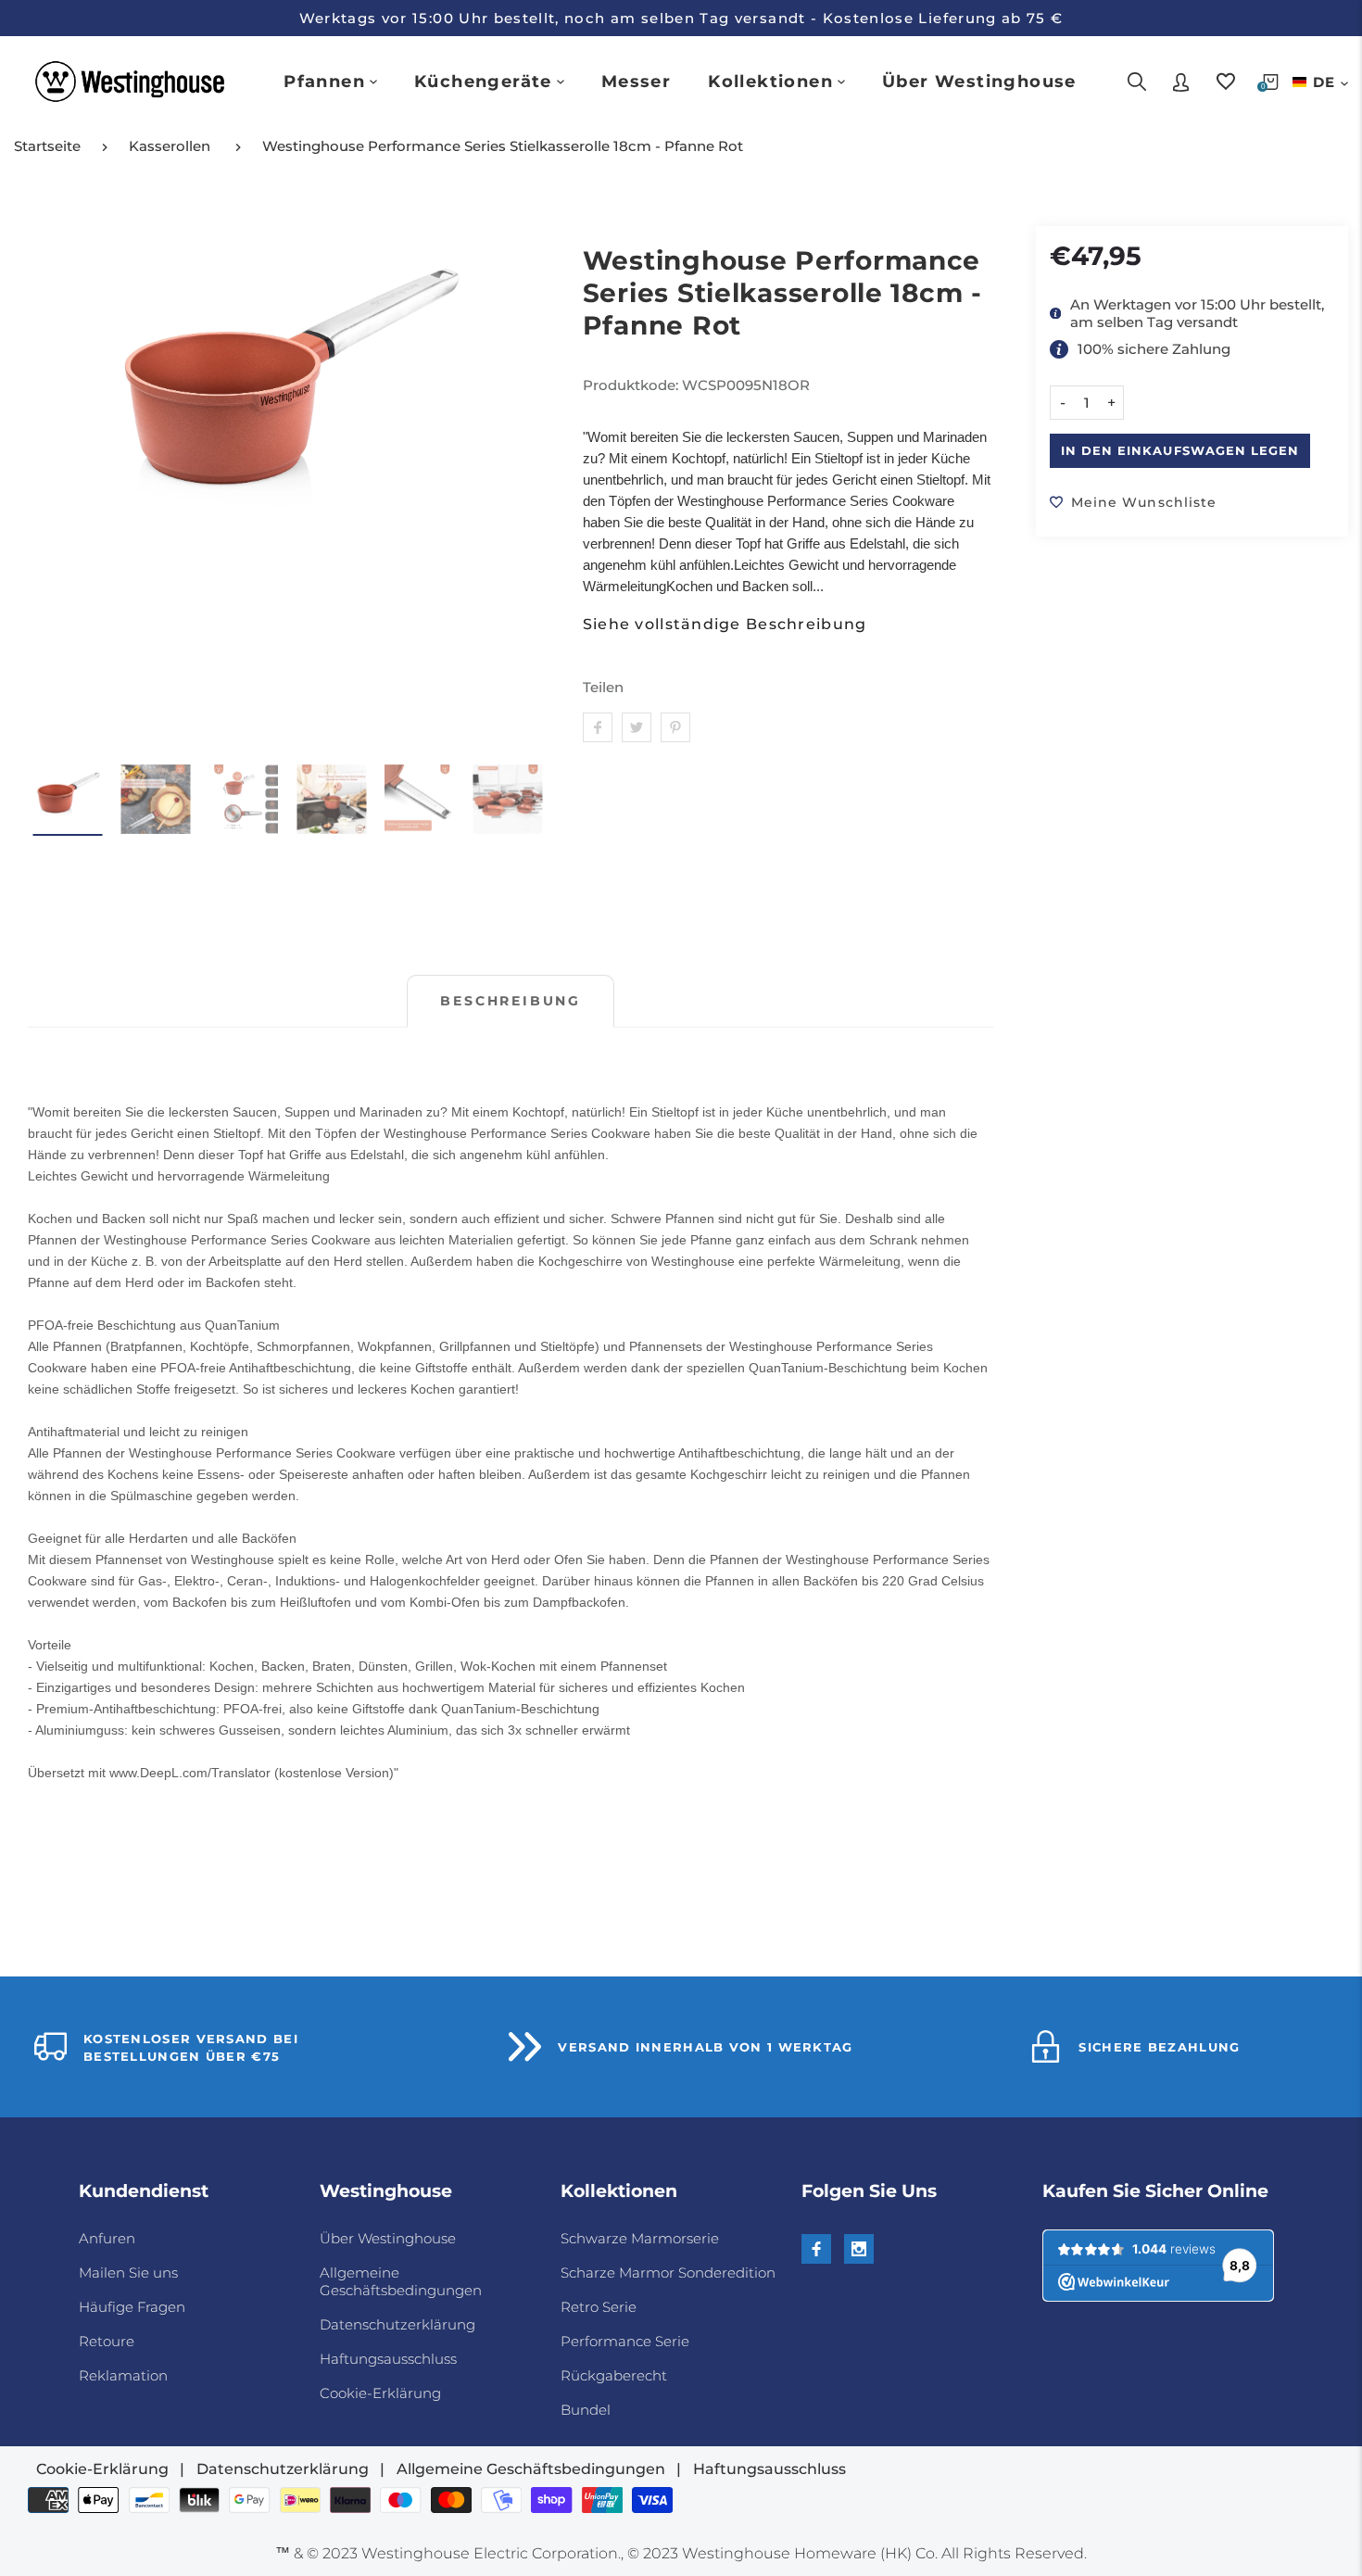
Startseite (47, 146)
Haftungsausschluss (388, 2359)
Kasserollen (170, 146)
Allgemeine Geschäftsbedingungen (401, 2281)
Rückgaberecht (614, 2375)
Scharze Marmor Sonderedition (668, 2273)
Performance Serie (625, 2341)
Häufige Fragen (132, 2307)
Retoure (107, 2341)
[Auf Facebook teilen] (598, 727)
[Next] (522, 486)
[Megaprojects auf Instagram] (859, 2249)
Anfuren (107, 2238)
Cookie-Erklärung (380, 2393)
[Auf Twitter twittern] (637, 727)
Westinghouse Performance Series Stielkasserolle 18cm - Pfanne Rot (503, 146)
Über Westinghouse (388, 2238)
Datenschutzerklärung (397, 2324)
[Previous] (53, 486)
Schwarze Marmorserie (640, 2238)
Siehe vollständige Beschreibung (725, 625)
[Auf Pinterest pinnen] (675, 727)
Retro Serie (599, 2307)
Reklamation (123, 2375)
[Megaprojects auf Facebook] (816, 2249)
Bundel (586, 2410)
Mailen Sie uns (128, 2273)
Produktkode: (632, 385)
